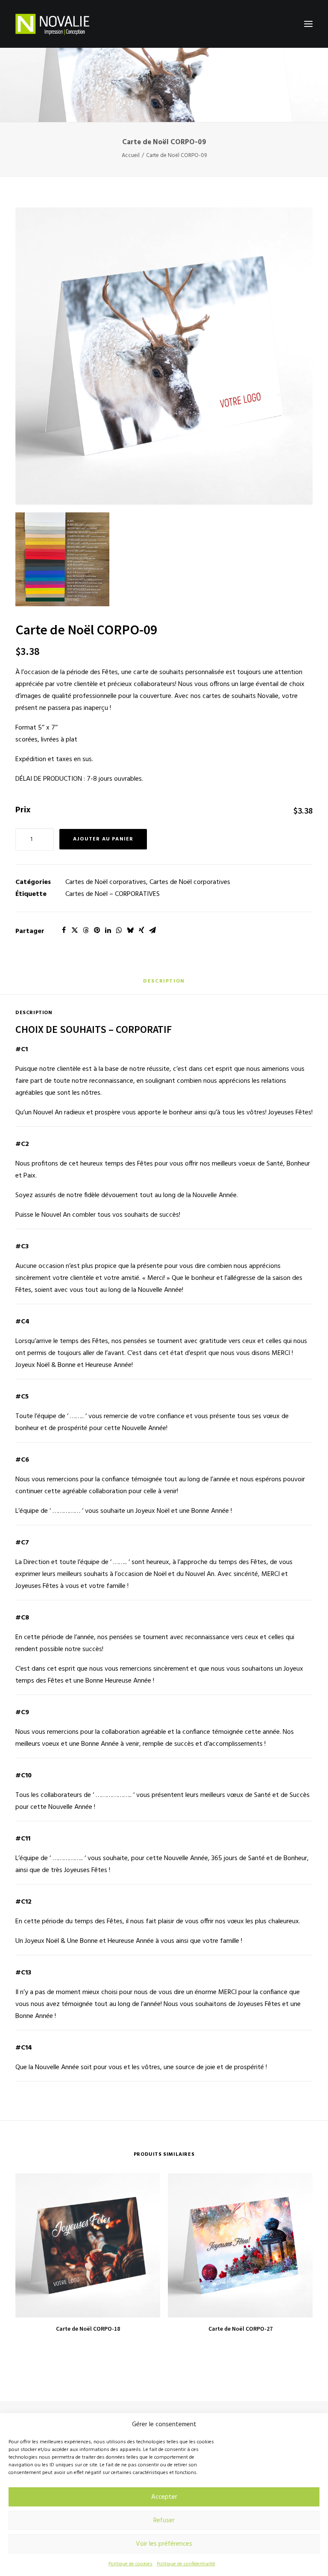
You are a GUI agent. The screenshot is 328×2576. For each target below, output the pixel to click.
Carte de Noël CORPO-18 (88, 2329)
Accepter (164, 2497)
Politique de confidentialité (186, 2564)
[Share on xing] (141, 930)
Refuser (164, 2521)
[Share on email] (152, 930)
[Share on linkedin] (108, 930)
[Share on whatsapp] (119, 930)
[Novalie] (52, 24)
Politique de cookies (130, 2564)
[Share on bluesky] (130, 930)
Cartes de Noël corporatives (106, 882)
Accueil (131, 156)
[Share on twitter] (75, 930)
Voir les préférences (164, 2544)
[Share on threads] (86, 930)
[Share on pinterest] (97, 930)
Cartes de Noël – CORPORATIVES (113, 894)
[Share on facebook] (64, 930)
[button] (308, 24)
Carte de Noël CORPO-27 (240, 2329)
